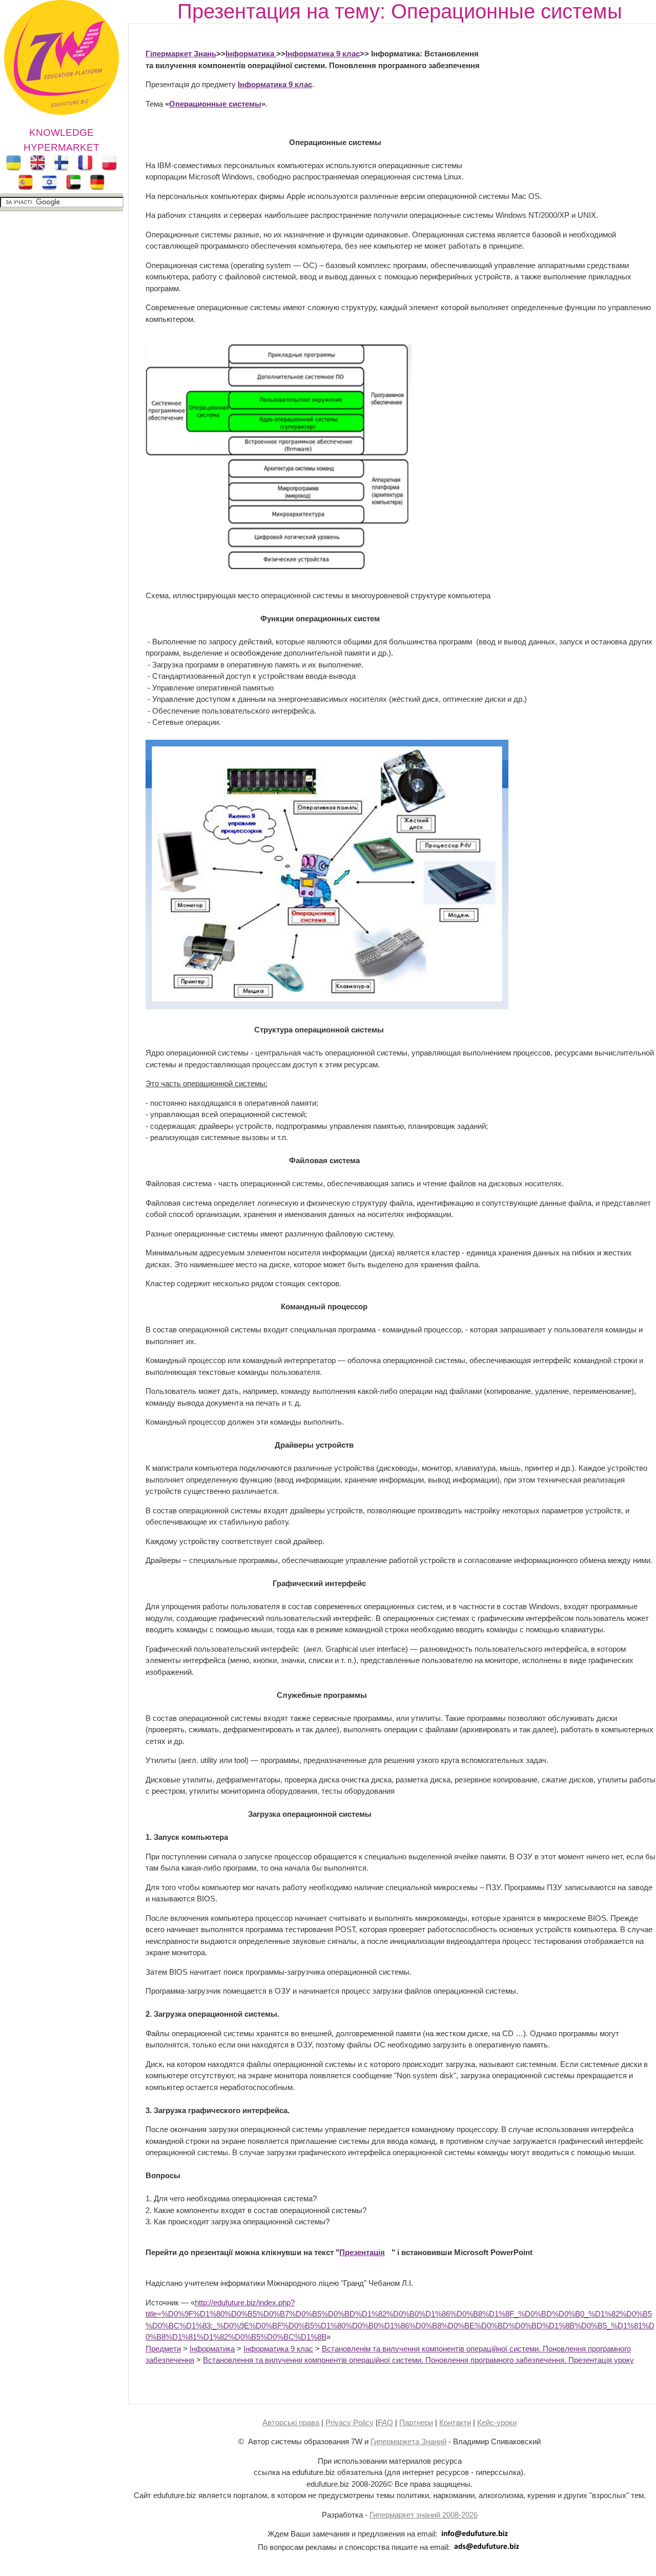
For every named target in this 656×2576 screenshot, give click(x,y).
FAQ (385, 2422)
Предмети (163, 2349)
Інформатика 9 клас (323, 54)
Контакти (455, 2422)
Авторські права (291, 2422)
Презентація (362, 2252)
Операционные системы (215, 104)
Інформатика (251, 54)
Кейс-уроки (497, 2422)
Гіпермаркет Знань (181, 54)
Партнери (416, 2422)
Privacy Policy (350, 2422)
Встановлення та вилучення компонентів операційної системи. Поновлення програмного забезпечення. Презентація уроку (418, 2360)
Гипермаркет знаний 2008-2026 (424, 2515)
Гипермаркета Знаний (408, 2441)
